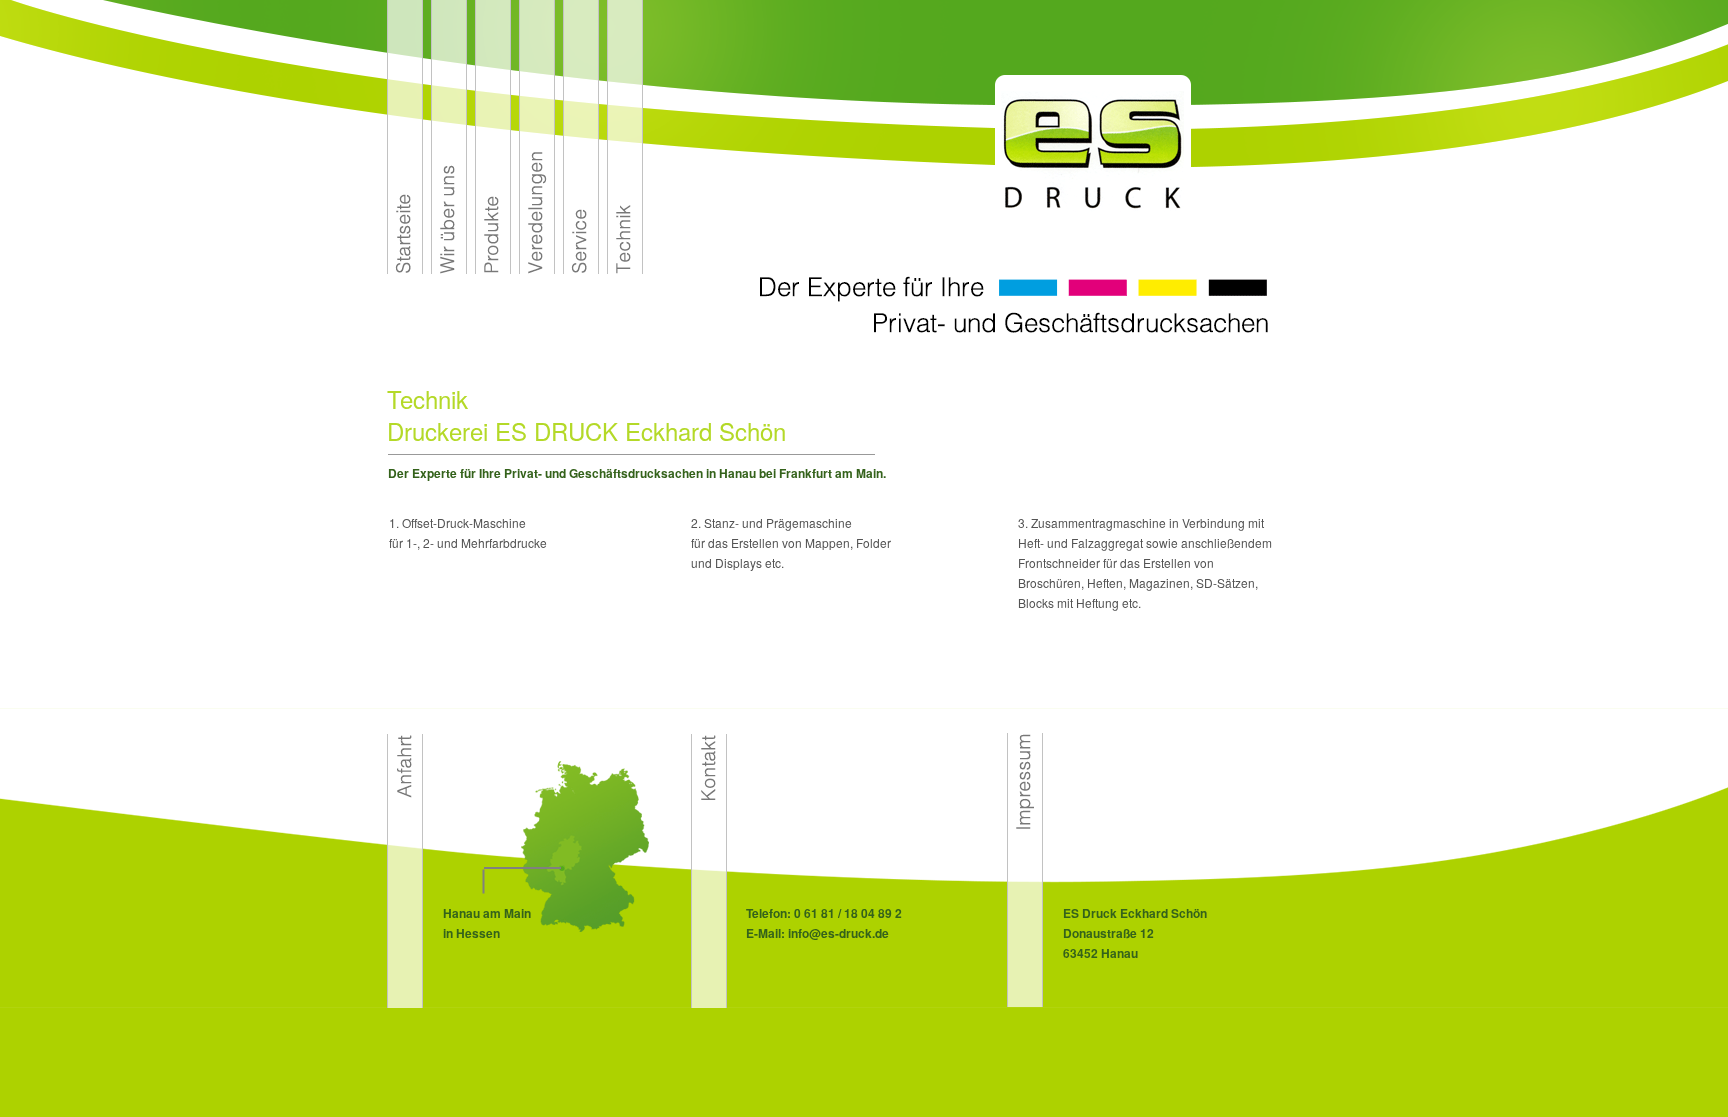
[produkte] (493, 268)
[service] (581, 268)
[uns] (449, 268)
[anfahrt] (405, 1002)
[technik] (625, 268)
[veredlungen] (537, 268)
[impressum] (1025, 1001)
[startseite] (405, 268)
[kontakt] (709, 1002)
